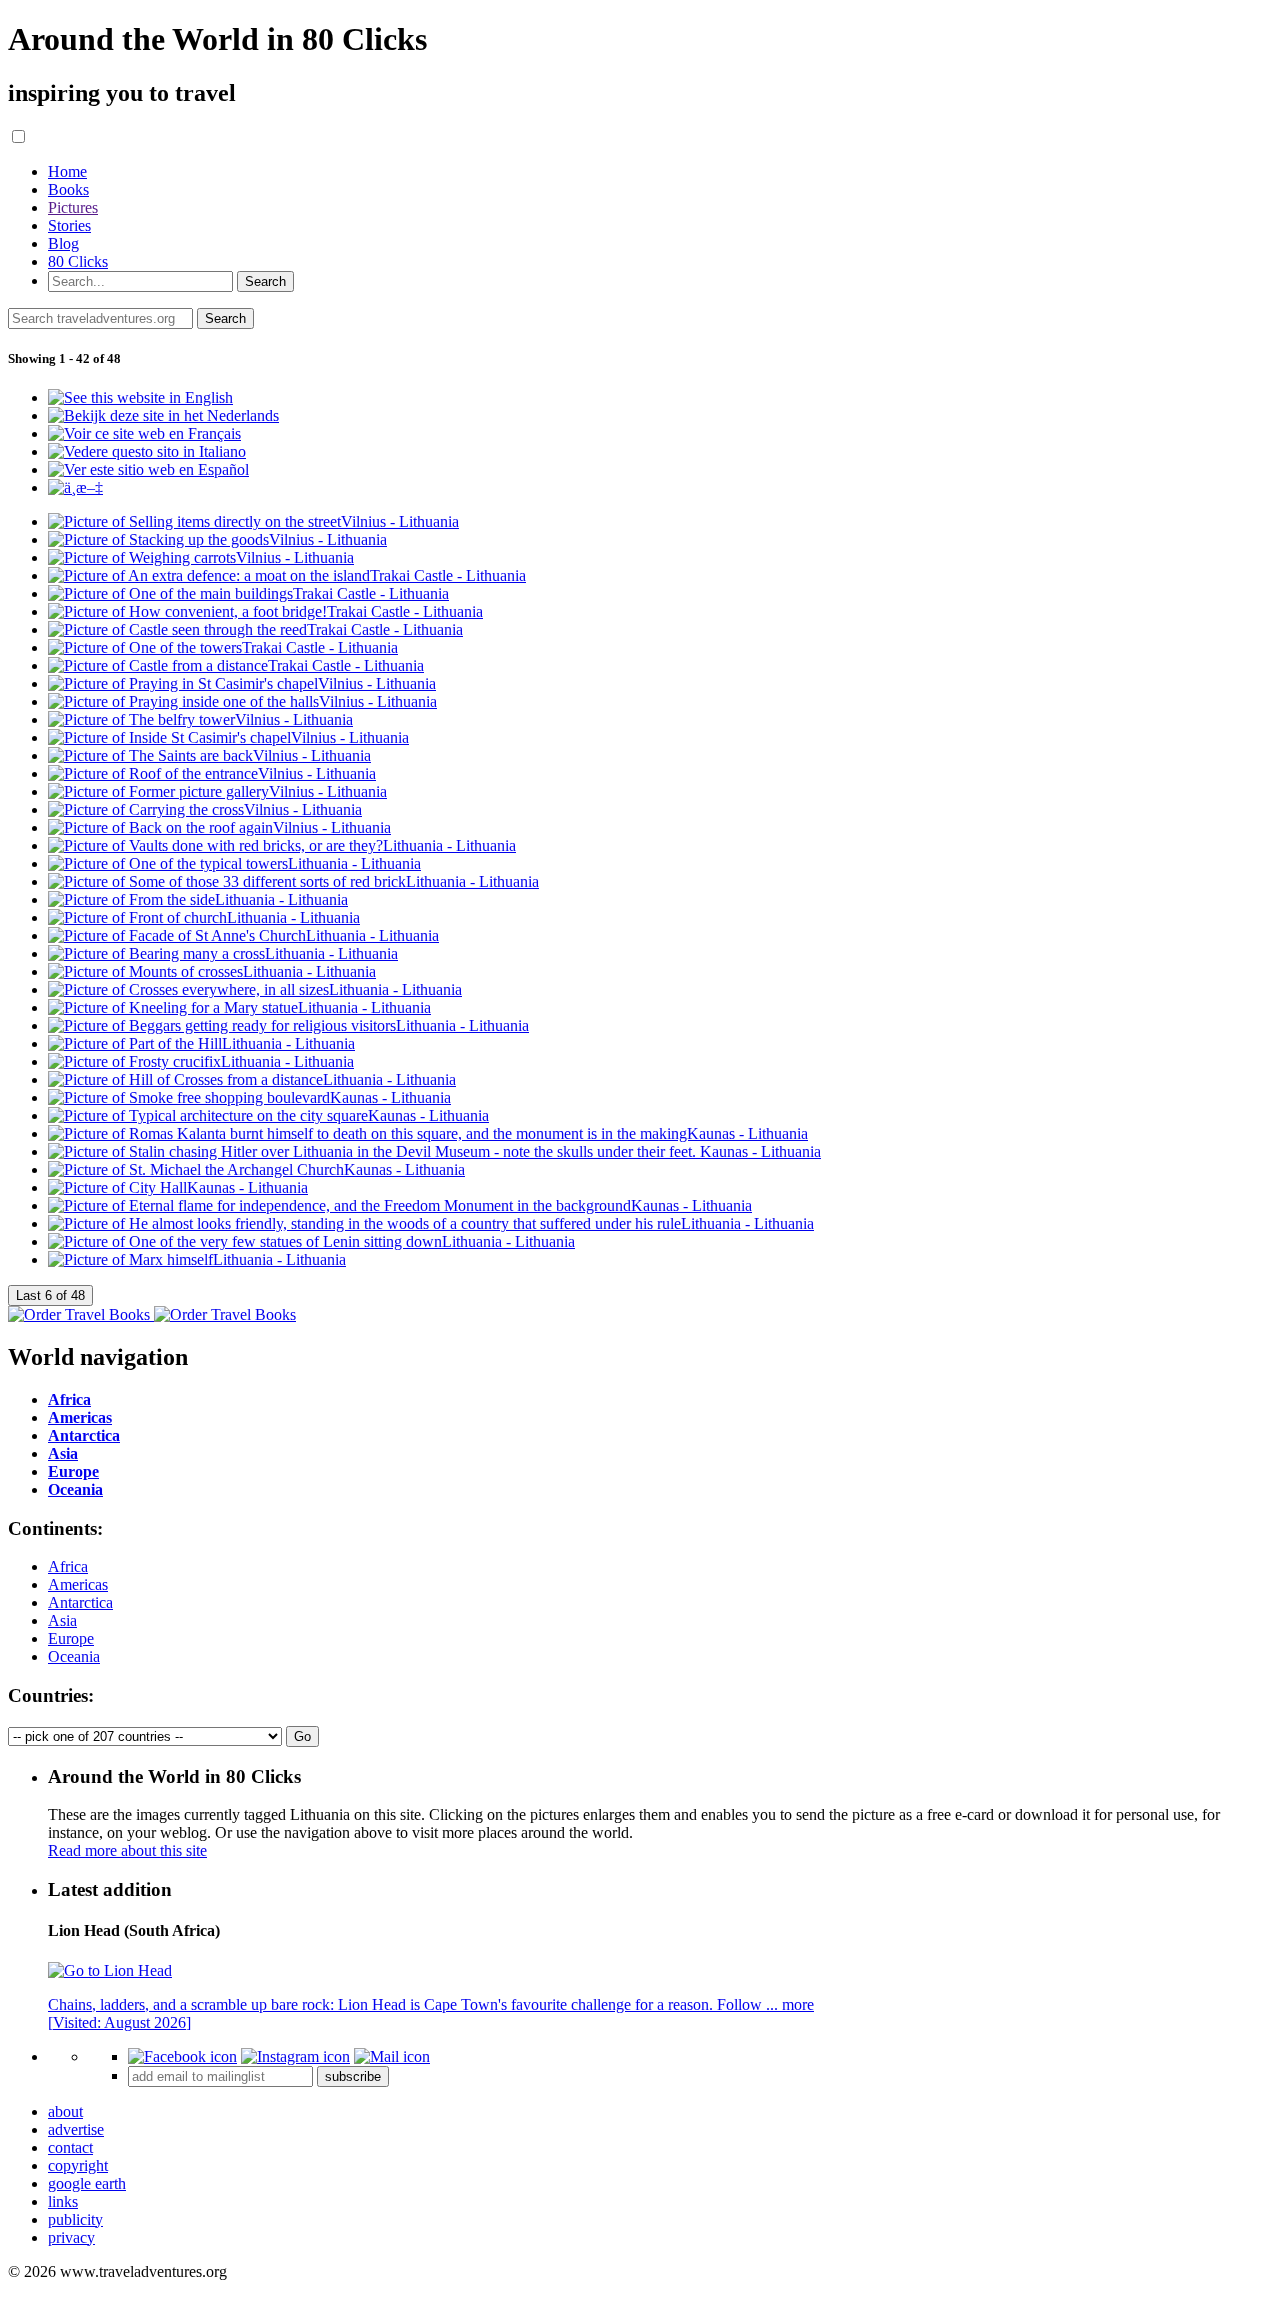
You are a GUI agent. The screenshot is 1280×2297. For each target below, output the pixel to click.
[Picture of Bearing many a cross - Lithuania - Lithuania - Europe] (223, 953)
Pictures (73, 207)
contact (70, 2147)
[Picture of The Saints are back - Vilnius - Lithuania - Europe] (209, 755)
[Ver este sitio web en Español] (148, 469)
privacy (71, 2237)
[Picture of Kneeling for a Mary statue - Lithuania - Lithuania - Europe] (239, 1007)
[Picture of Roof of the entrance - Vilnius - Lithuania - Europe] (212, 773)
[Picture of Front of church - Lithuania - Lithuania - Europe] (204, 917)
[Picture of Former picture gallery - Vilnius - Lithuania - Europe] (217, 791)
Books (68, 189)
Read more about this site (127, 1850)
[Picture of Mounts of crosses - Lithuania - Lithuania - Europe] (212, 971)
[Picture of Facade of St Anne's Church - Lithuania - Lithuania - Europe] (243, 935)
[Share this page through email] (392, 2056)
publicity (75, 2219)
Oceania (74, 1656)
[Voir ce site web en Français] (144, 433)
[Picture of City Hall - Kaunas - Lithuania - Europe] (178, 1187)
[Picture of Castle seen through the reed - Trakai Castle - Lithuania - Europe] (255, 629)
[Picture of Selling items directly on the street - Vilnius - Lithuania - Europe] (253, 521)
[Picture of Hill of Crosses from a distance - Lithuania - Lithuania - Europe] (252, 1079)
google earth (87, 2183)
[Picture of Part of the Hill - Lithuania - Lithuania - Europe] (201, 1043)
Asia (62, 1620)
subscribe (353, 2076)
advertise (76, 2129)
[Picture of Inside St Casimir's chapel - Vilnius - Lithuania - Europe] (228, 737)
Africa (68, 1566)
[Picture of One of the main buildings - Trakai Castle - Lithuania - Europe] (248, 593)
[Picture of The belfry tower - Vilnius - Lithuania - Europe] (200, 719)
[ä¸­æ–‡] (75, 487)
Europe (71, 1638)
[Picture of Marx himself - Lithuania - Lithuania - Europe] (197, 1259)
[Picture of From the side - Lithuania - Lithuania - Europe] (198, 899)
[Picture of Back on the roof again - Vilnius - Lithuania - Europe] (219, 827)
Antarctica (80, 1602)
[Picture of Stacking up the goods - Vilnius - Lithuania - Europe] (217, 539)
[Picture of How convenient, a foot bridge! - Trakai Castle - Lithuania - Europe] (265, 611)
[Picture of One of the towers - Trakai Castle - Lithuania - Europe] (223, 647)
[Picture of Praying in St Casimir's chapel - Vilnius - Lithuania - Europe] (242, 683)
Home (67, 171)
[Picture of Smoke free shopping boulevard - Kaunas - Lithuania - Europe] (249, 1097)
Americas (78, 1584)
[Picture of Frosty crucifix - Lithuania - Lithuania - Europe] (201, 1061)
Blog (63, 243)
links (63, 2201)
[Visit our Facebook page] (182, 2056)
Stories (69, 225)
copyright (78, 2165)
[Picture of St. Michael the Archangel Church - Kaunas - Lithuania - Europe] (256, 1169)
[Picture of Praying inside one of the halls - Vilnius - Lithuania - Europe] (242, 701)
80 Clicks (78, 261)
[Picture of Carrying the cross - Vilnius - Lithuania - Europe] (205, 809)
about (65, 2111)
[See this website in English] (140, 397)
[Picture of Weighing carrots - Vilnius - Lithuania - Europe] (201, 557)
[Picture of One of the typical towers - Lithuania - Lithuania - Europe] (234, 863)
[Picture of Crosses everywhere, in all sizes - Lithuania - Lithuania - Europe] (255, 989)
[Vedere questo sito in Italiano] (147, 451)
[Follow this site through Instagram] (295, 2056)
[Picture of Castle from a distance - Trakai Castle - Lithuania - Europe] (236, 665)
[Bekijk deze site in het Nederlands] (163, 415)
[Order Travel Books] (152, 1314)
